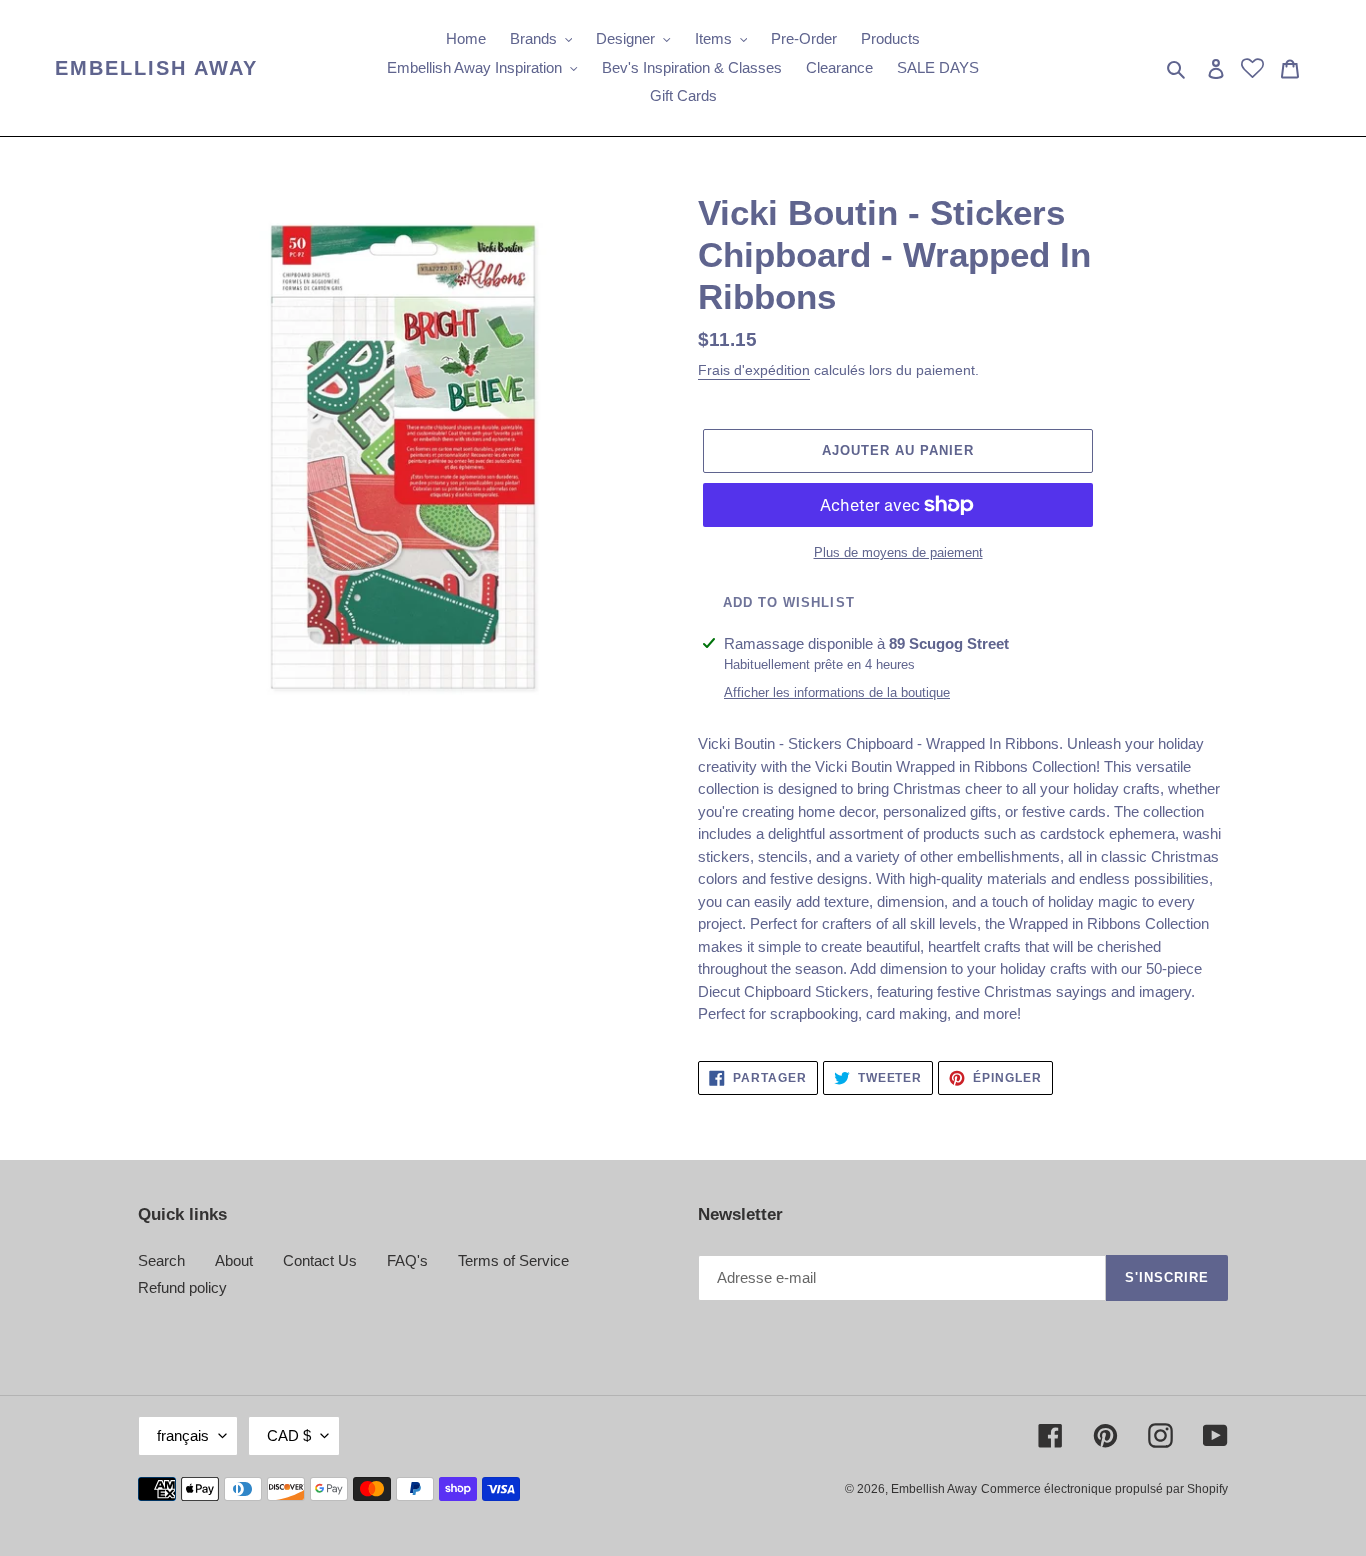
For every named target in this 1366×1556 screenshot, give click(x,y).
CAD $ (289, 1435)
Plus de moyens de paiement (898, 552)
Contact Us (320, 1260)
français (183, 1435)
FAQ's (407, 1260)
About (234, 1260)
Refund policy (182, 1287)
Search (161, 1260)
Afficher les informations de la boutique (837, 692)
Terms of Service (513, 1260)
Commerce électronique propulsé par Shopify (1104, 1489)
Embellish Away (156, 68)
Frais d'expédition (754, 370)
